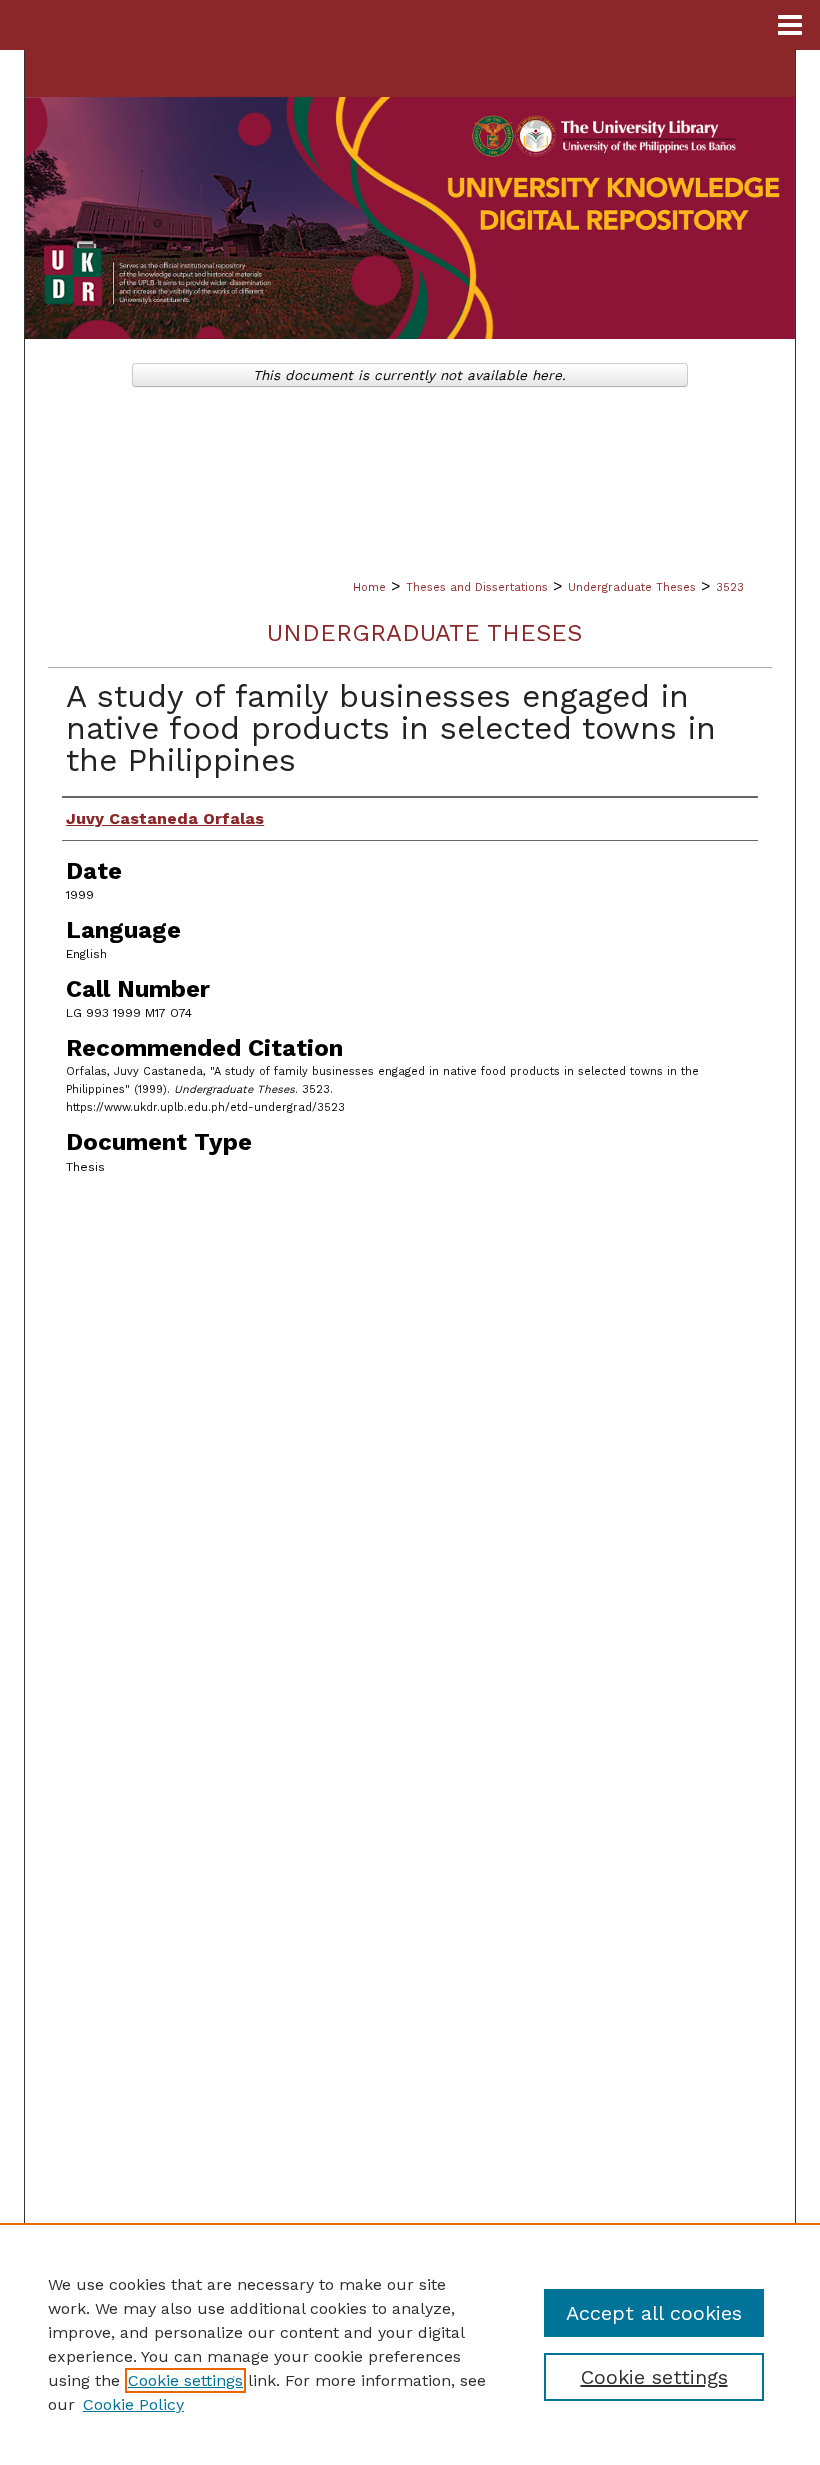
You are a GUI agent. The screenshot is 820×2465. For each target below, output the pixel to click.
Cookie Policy (133, 2404)
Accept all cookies (654, 2313)
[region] (410, 2344)
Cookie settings (185, 2380)
